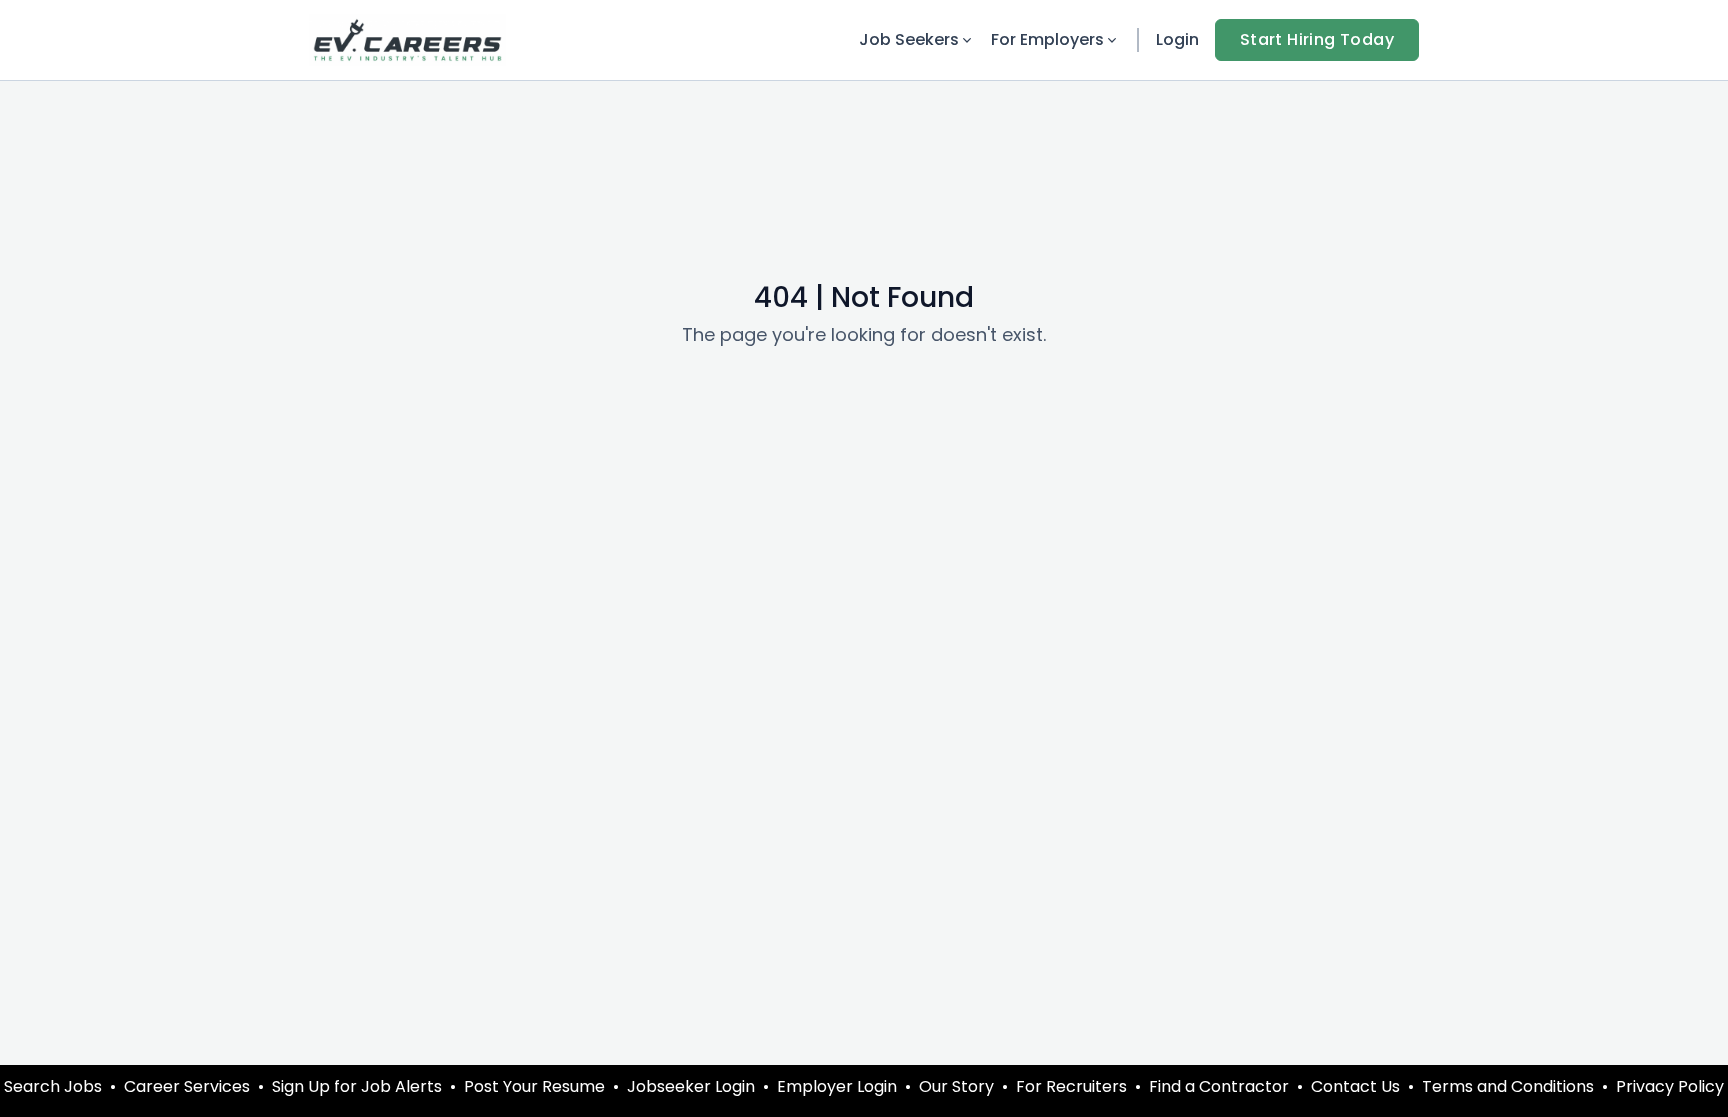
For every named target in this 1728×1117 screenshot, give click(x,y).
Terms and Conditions (1508, 1086)
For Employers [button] (1047, 39)
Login (1177, 39)
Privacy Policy (1670, 1086)
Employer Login (837, 1086)
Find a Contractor (1219, 1086)
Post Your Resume (534, 1086)
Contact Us (1355, 1086)
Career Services (187, 1086)
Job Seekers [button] (909, 39)
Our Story (956, 1086)
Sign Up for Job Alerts (357, 1086)
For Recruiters (1071, 1086)
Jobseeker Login (691, 1086)
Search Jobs (53, 1086)
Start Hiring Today (1317, 39)
